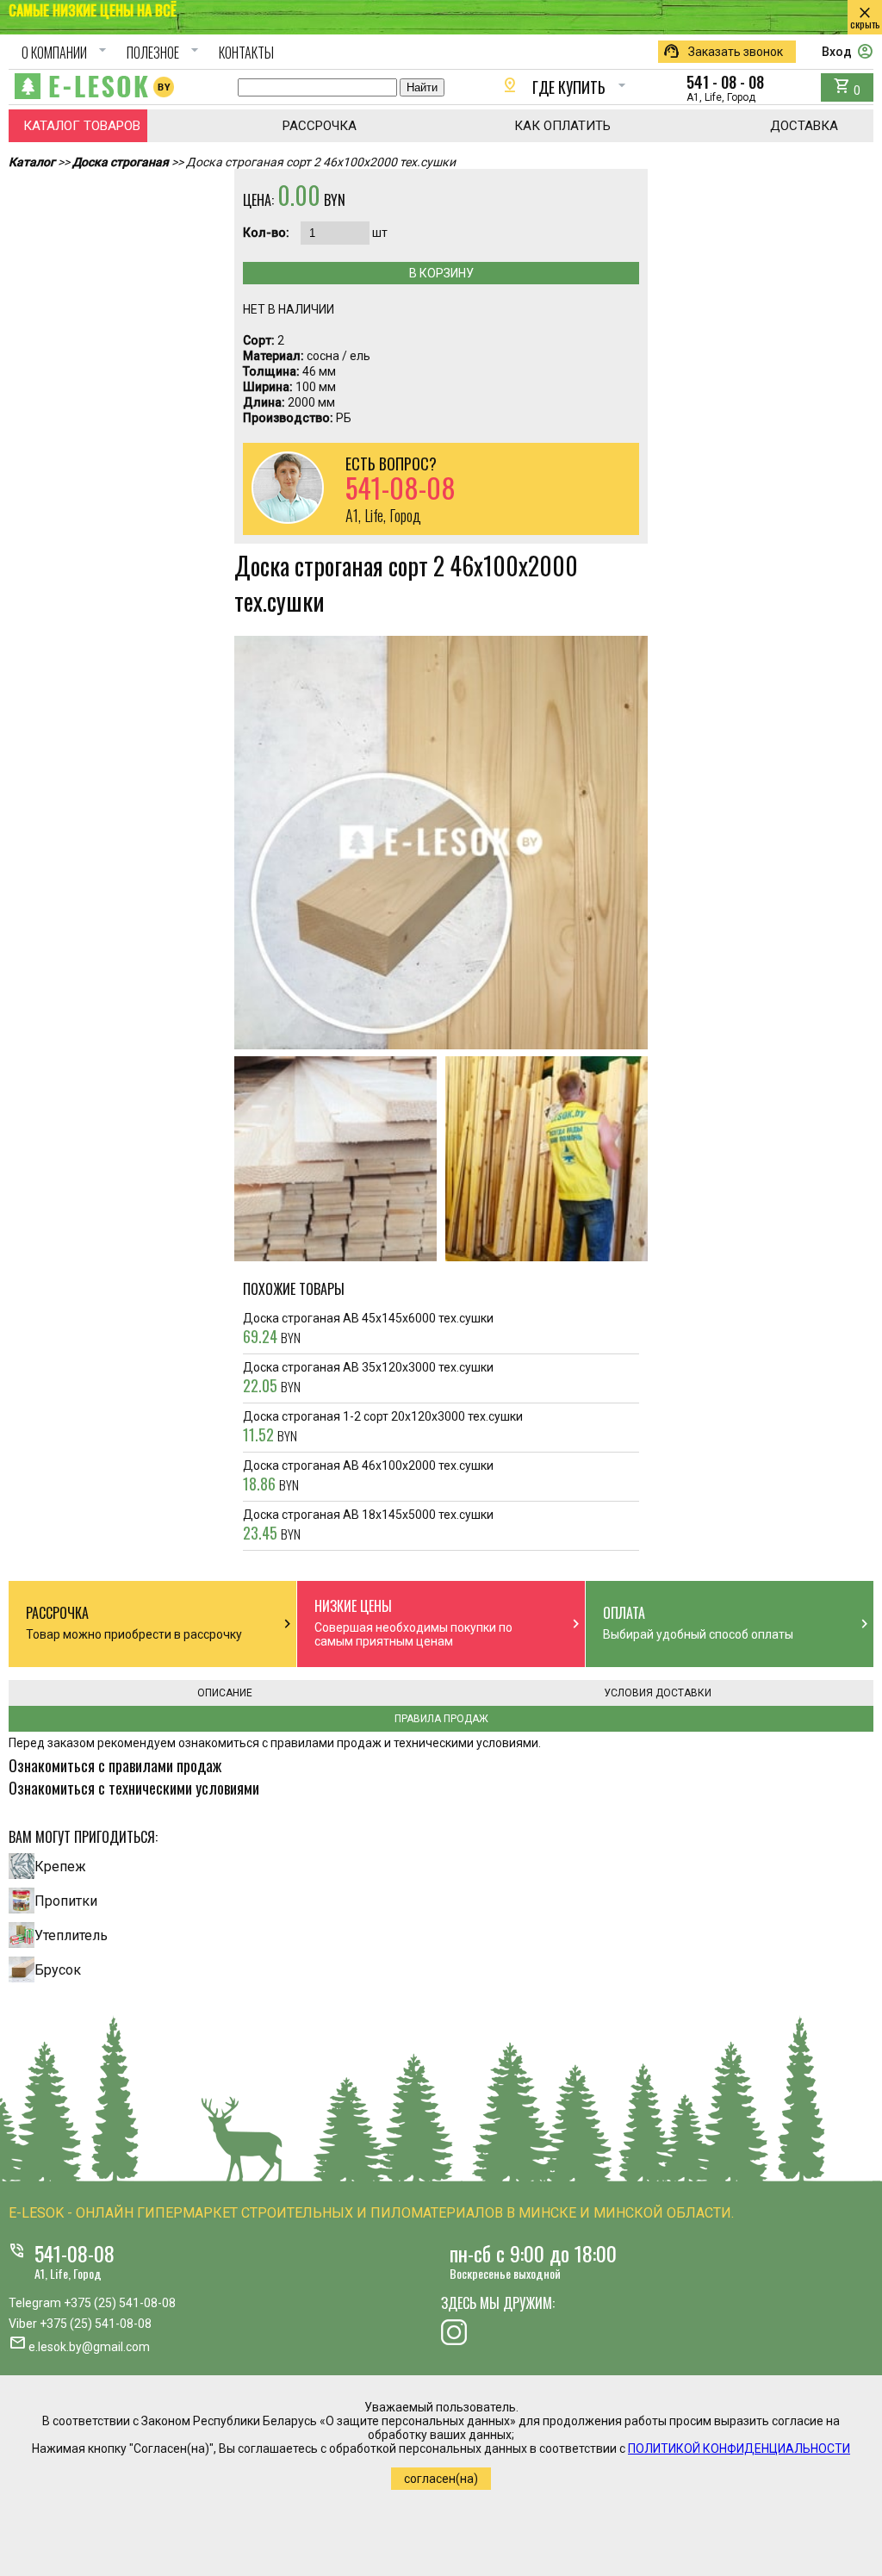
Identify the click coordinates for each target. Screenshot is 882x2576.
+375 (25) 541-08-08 (120, 2303)
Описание (225, 1693)
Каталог (32, 162)
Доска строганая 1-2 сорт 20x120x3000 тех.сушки (383, 1428)
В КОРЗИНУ (441, 273)
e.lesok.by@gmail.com (89, 2347)
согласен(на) (441, 2479)
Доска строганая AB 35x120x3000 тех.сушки (368, 1378)
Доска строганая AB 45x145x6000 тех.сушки (368, 1329)
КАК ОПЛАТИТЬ (562, 126)
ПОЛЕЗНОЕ (165, 53)
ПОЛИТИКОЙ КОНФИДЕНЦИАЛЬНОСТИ (739, 2448)
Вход (848, 52)
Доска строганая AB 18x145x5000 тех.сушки (368, 1526)
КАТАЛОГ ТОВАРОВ (82, 126)
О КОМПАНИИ (66, 53)
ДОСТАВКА (804, 126)
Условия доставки (658, 1693)
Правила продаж (441, 1719)
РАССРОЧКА (320, 126)
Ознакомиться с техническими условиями (134, 1788)
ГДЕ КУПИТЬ (566, 87)
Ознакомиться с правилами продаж (115, 1765)
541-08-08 (75, 2253)
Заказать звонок (723, 52)
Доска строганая (121, 162)
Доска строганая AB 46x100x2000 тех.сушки (368, 1477)
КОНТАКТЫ (246, 53)
